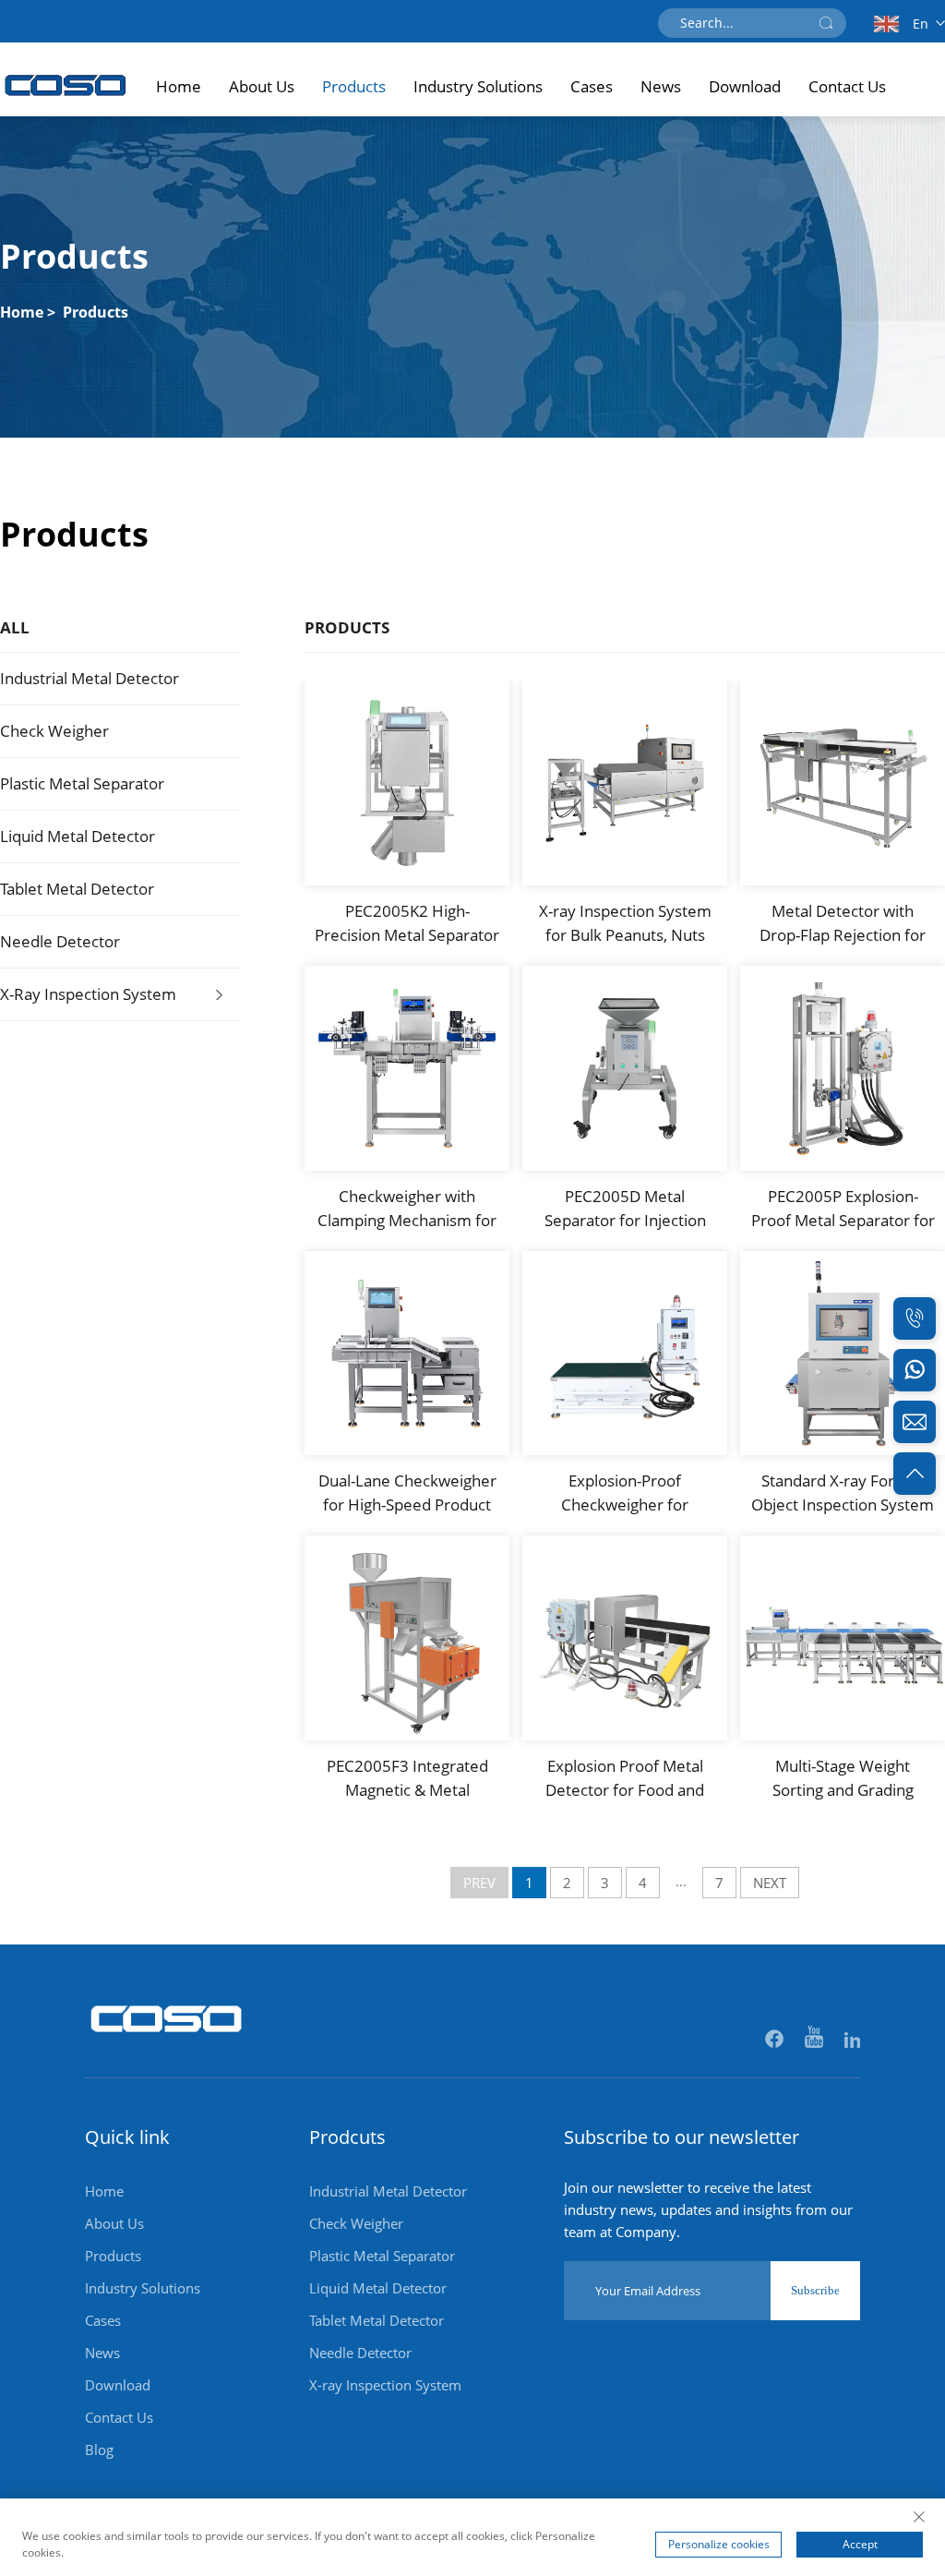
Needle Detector (60, 941)
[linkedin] (852, 2040)
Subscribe (815, 2290)
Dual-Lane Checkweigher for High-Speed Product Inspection (407, 1493)
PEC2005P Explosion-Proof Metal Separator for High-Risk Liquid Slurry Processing (843, 1209)
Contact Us (847, 86)
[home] (167, 2042)
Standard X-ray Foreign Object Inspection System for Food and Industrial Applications (843, 1493)
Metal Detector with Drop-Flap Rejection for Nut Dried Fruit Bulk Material (843, 924)
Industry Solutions (478, 86)
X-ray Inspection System (88, 994)
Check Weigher (54, 731)
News (661, 86)
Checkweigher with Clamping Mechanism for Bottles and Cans (407, 1209)
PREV (479, 1883)
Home (179, 86)
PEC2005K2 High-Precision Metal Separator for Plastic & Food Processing (407, 924)
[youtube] (815, 2040)
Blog (99, 2450)
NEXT (770, 1883)
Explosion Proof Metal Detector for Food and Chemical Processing (625, 1779)
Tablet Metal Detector (77, 889)
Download (745, 86)
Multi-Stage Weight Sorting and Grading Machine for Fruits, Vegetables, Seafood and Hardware (843, 1779)
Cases (592, 86)
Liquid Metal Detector (78, 836)
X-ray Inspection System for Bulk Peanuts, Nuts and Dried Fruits (625, 924)
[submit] (826, 23)
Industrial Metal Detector (90, 678)
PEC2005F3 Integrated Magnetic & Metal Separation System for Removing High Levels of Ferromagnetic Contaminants (407, 1779)
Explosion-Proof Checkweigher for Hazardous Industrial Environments (625, 1493)
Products (354, 86)
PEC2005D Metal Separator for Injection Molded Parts (625, 1209)
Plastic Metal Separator (82, 783)
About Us (262, 86)
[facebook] (776, 2040)
